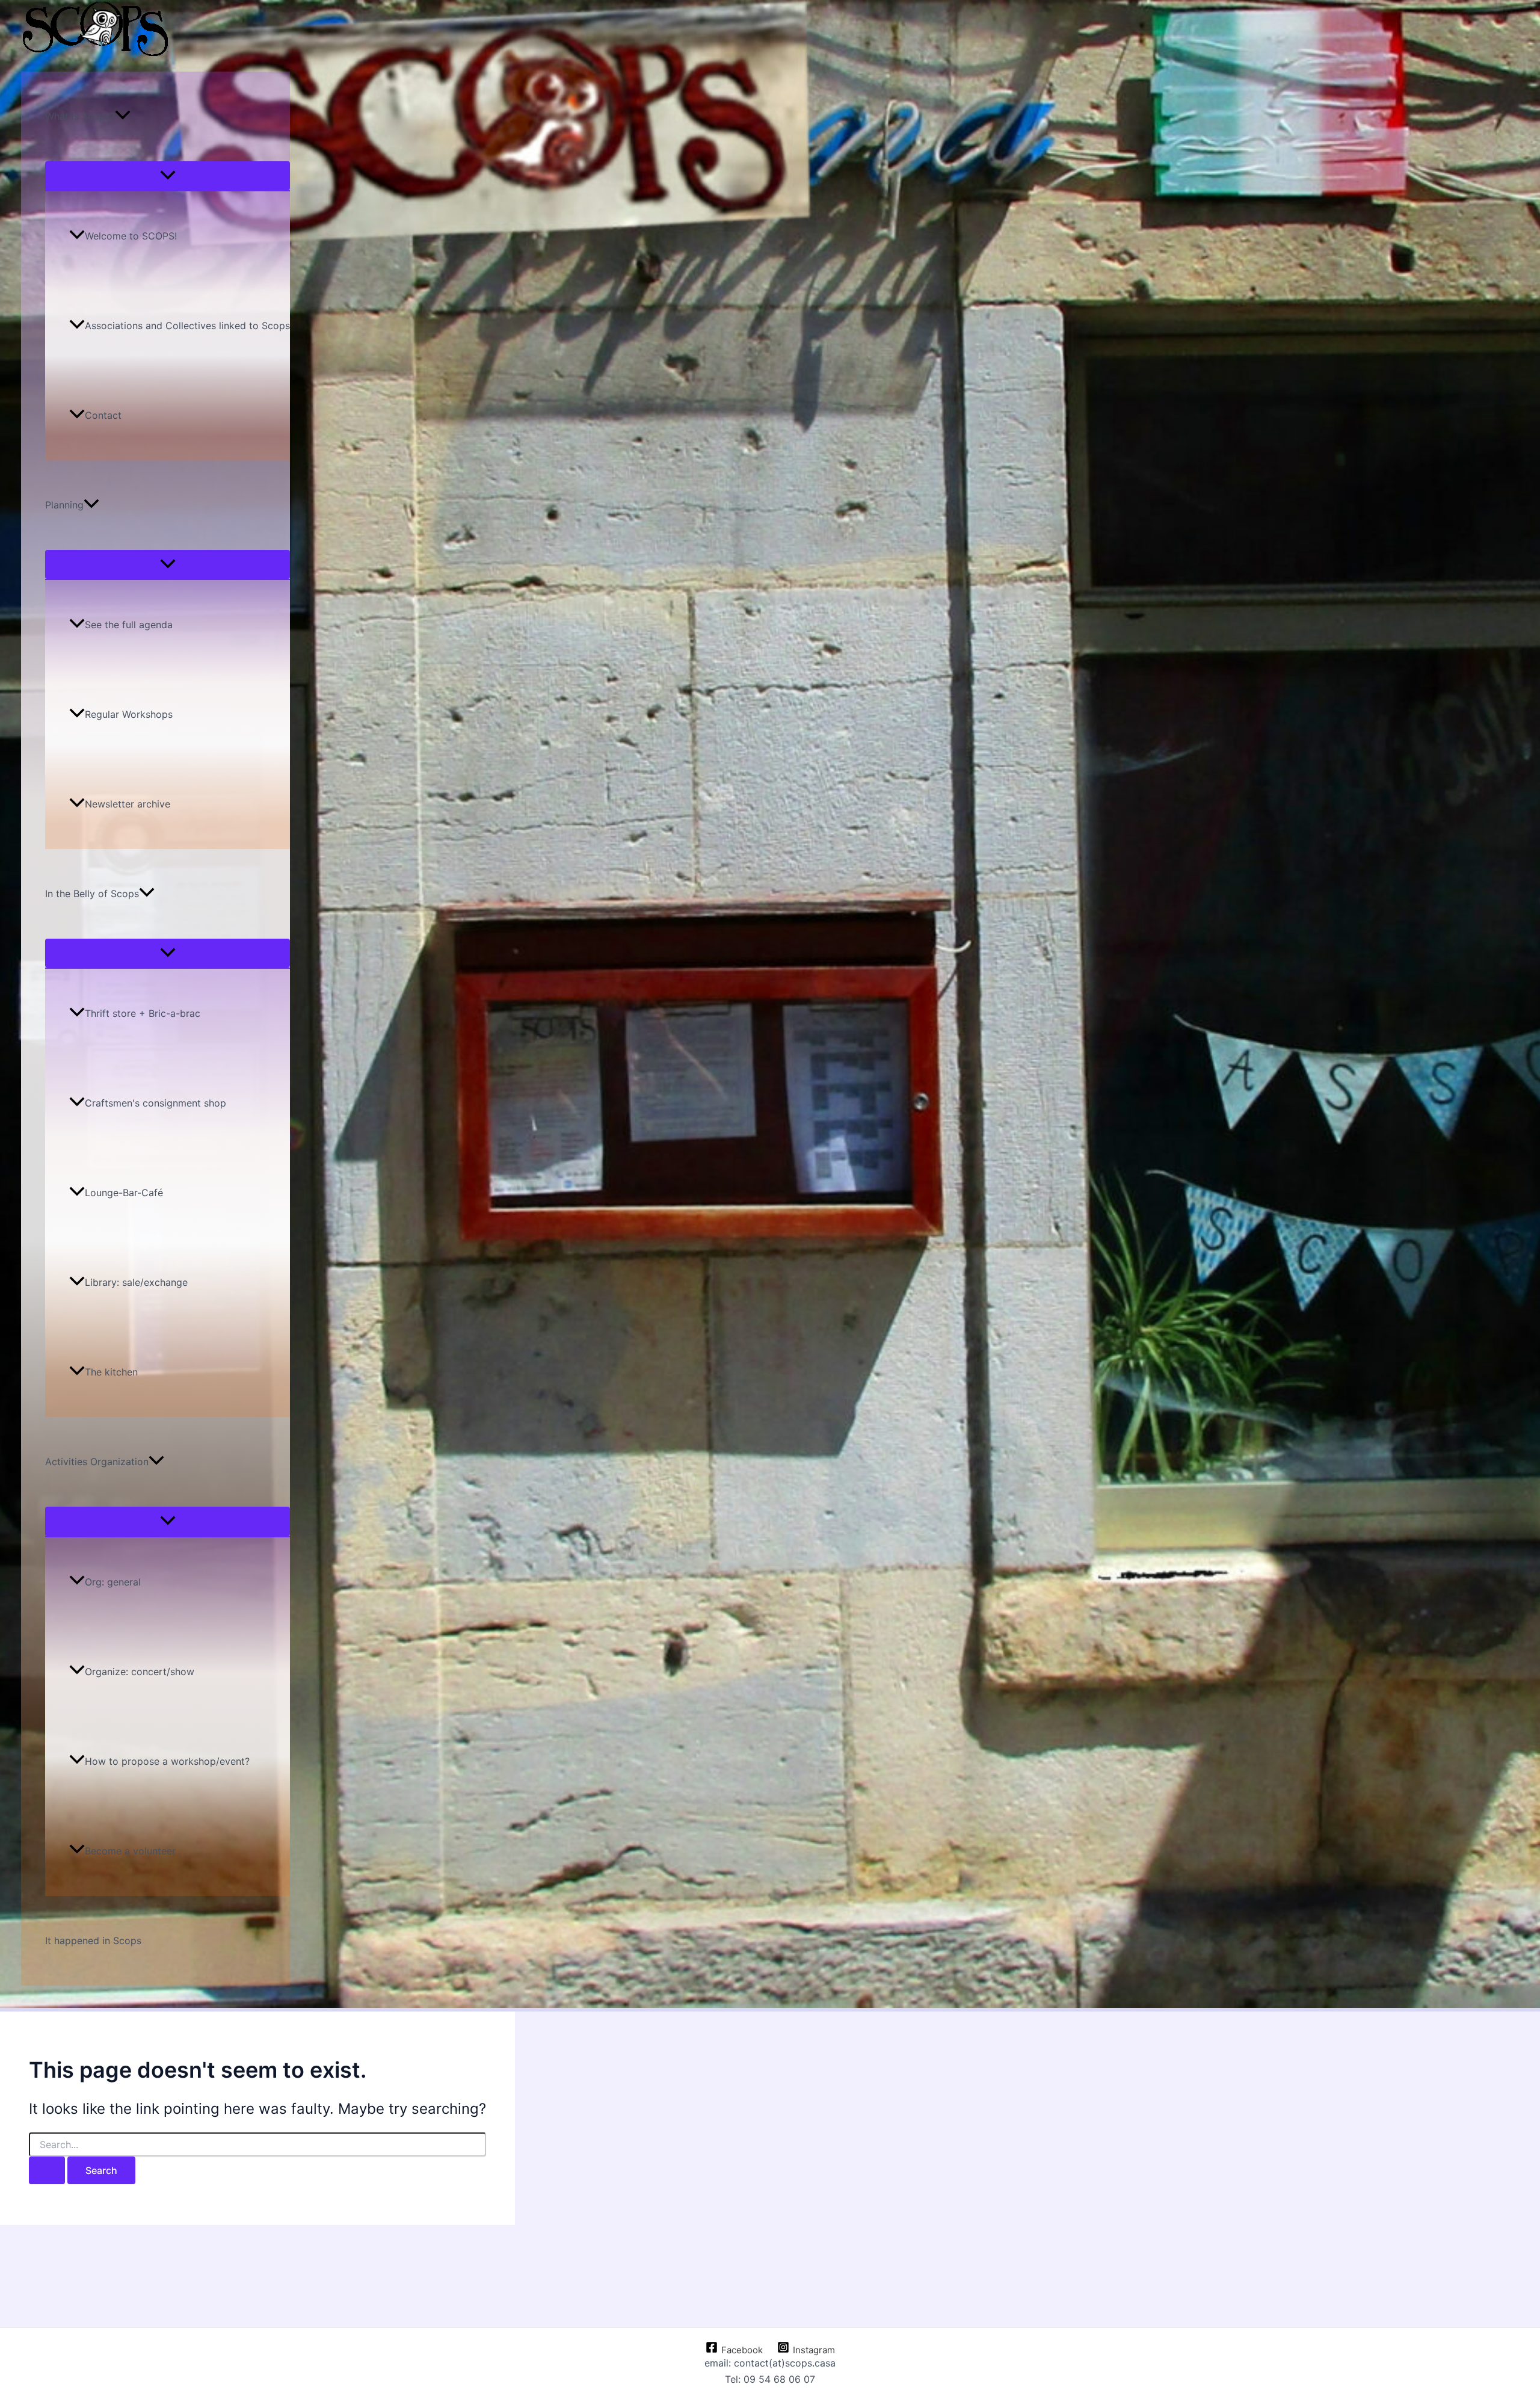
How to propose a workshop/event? (167, 1761)
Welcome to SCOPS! (131, 236)
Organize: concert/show (140, 1672)
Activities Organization (97, 1462)
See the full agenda (129, 625)
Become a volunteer (130, 1851)
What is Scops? (80, 116)
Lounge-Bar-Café (124, 1193)
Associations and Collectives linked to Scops (187, 326)
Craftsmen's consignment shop (156, 1103)
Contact (103, 415)
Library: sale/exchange (136, 1282)
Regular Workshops (129, 714)
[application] (123, 116)
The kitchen (111, 1372)
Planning (64, 505)
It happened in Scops (93, 1941)
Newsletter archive (128, 804)
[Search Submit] (47, 2170)
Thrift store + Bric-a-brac (143, 1013)
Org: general (113, 1582)
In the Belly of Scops (92, 894)
